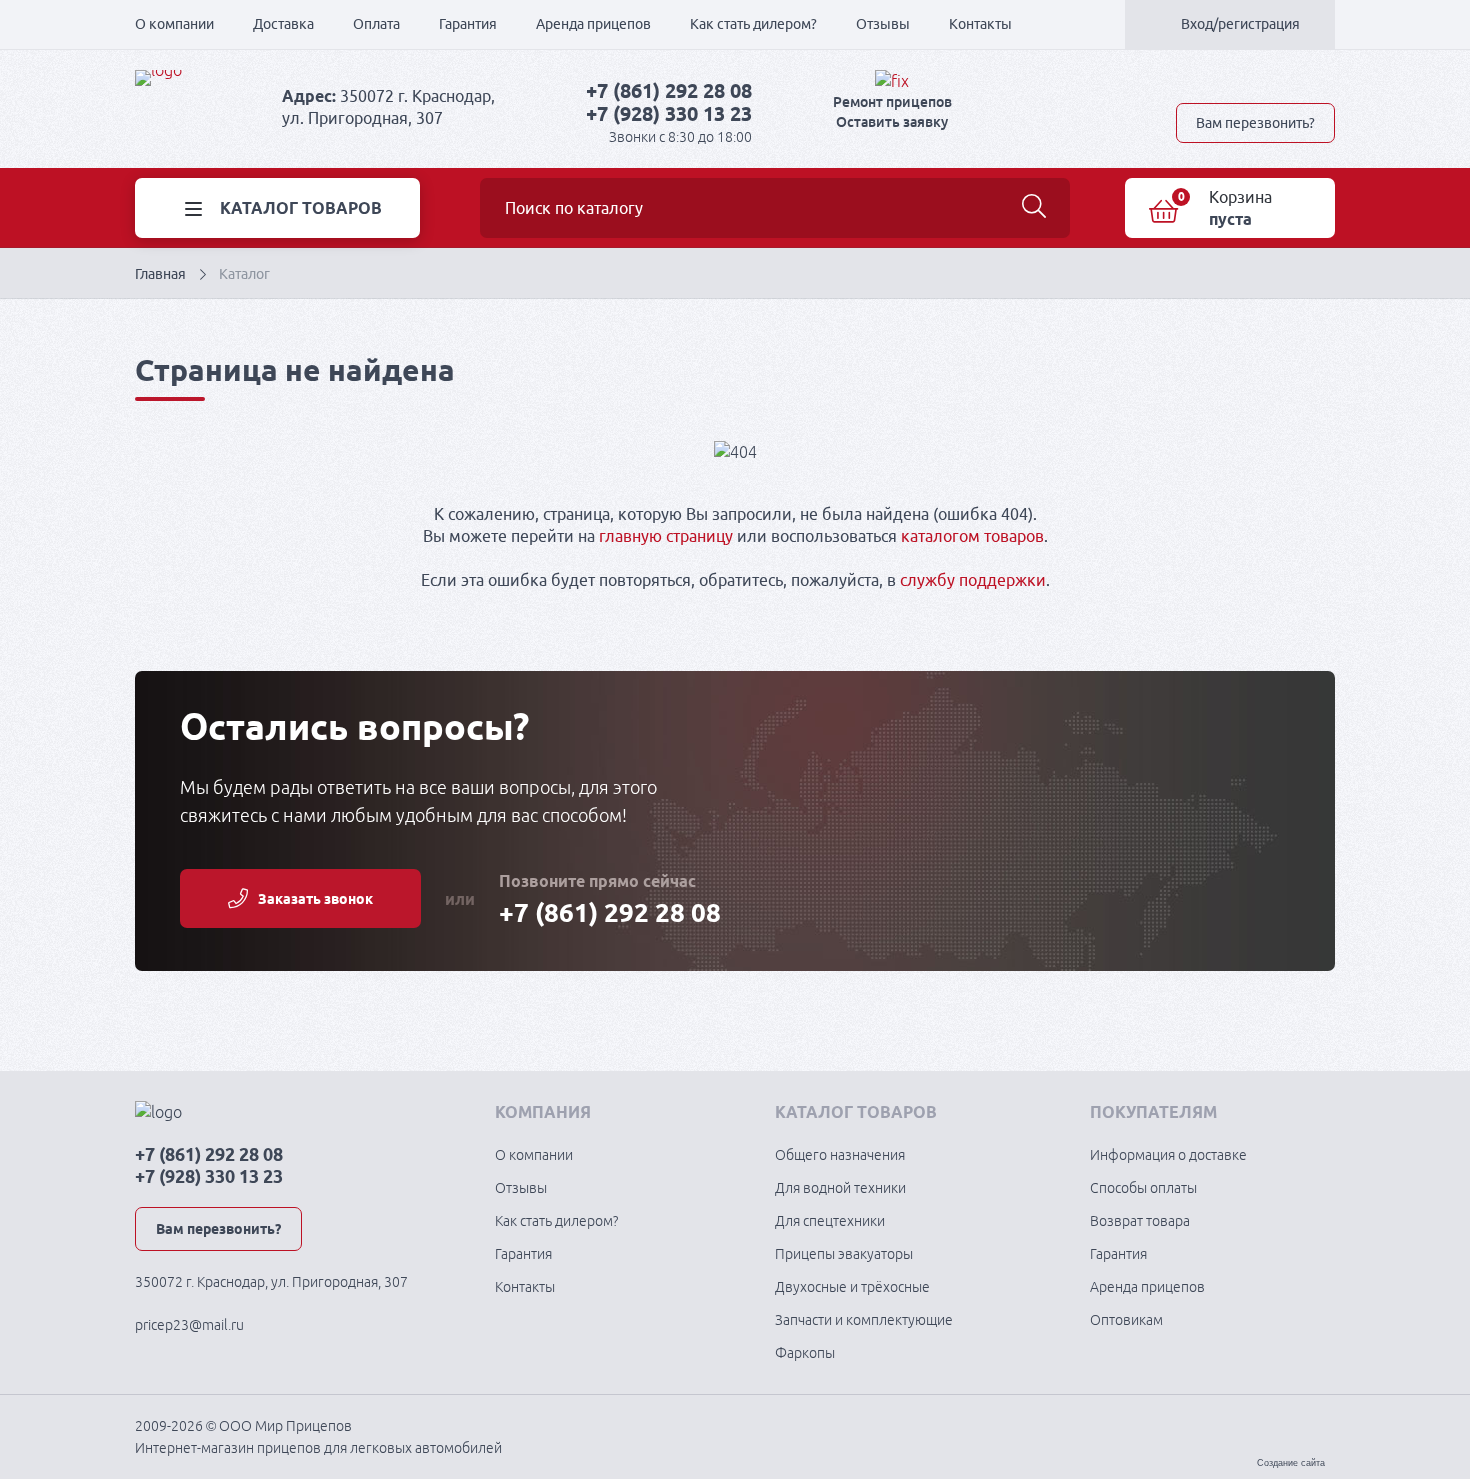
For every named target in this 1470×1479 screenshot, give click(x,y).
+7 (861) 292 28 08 (669, 90)
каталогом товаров (972, 536)
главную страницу (666, 536)
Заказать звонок (315, 899)
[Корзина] (1163, 211)
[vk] (1187, 81)
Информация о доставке (1168, 1155)
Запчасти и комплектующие (864, 1320)
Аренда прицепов (593, 24)
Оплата (376, 24)
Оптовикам (1126, 1320)
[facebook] (1257, 81)
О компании (174, 24)
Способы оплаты (1143, 1188)
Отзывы (883, 24)
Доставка (283, 24)
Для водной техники (840, 1188)
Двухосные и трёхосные (852, 1287)
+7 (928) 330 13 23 (669, 113)
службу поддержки (973, 580)
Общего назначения (840, 1155)
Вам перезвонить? (1255, 123)
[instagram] (1327, 81)
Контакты (980, 24)
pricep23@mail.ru (189, 1325)
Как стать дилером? (753, 24)
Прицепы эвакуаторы (844, 1254)
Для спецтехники (830, 1221)
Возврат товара (1140, 1221)
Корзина (1240, 197)
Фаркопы (805, 1353)
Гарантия (468, 24)
